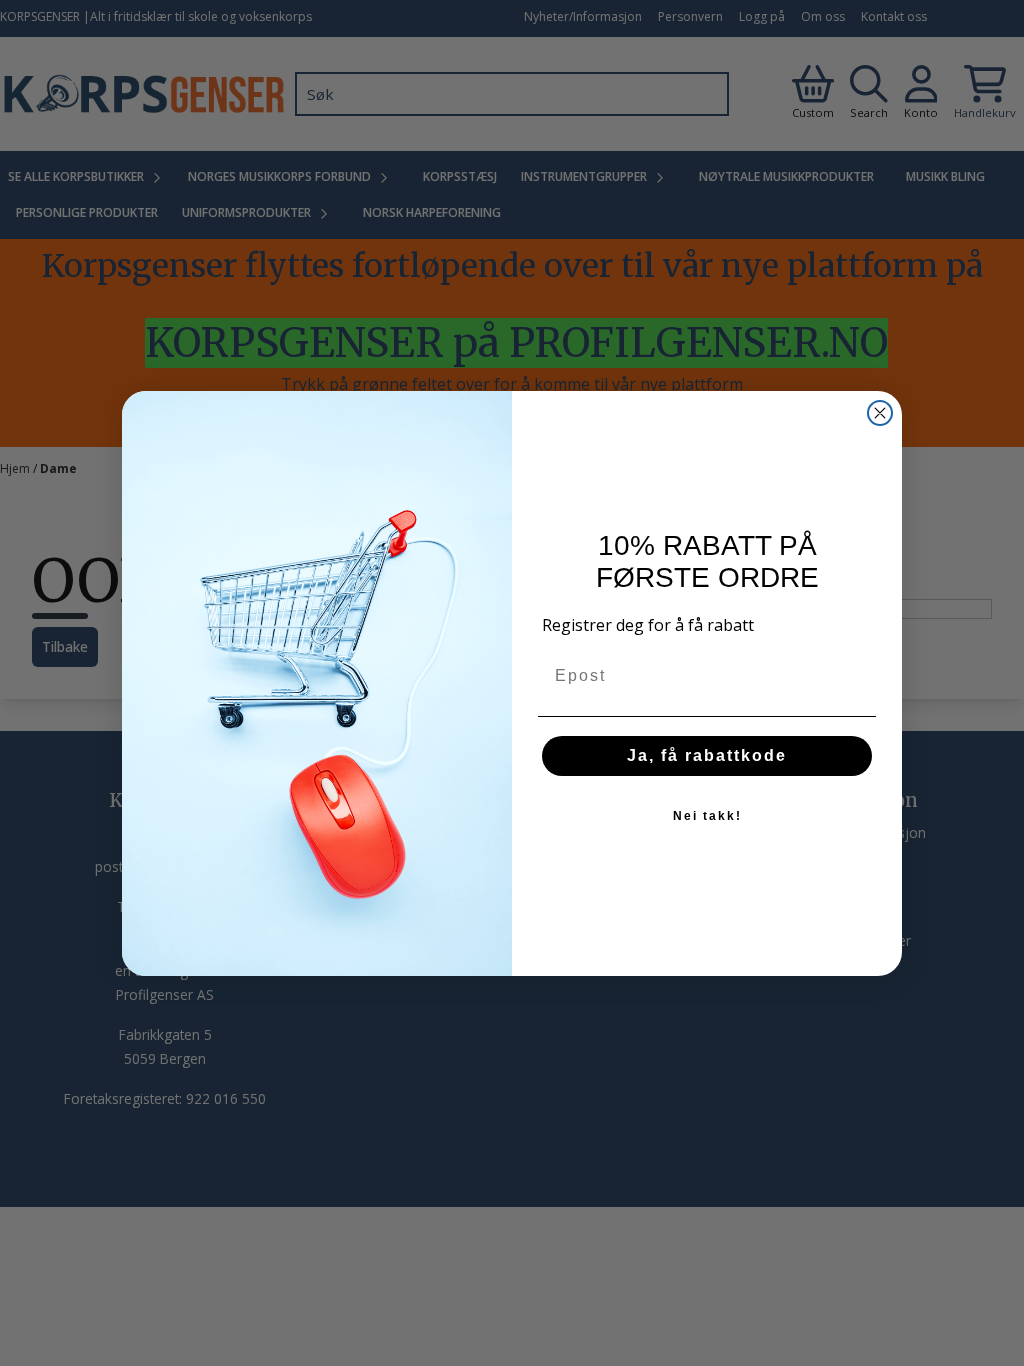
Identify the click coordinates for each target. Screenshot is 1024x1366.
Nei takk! (707, 816)
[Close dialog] (880, 413)
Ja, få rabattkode (707, 755)
